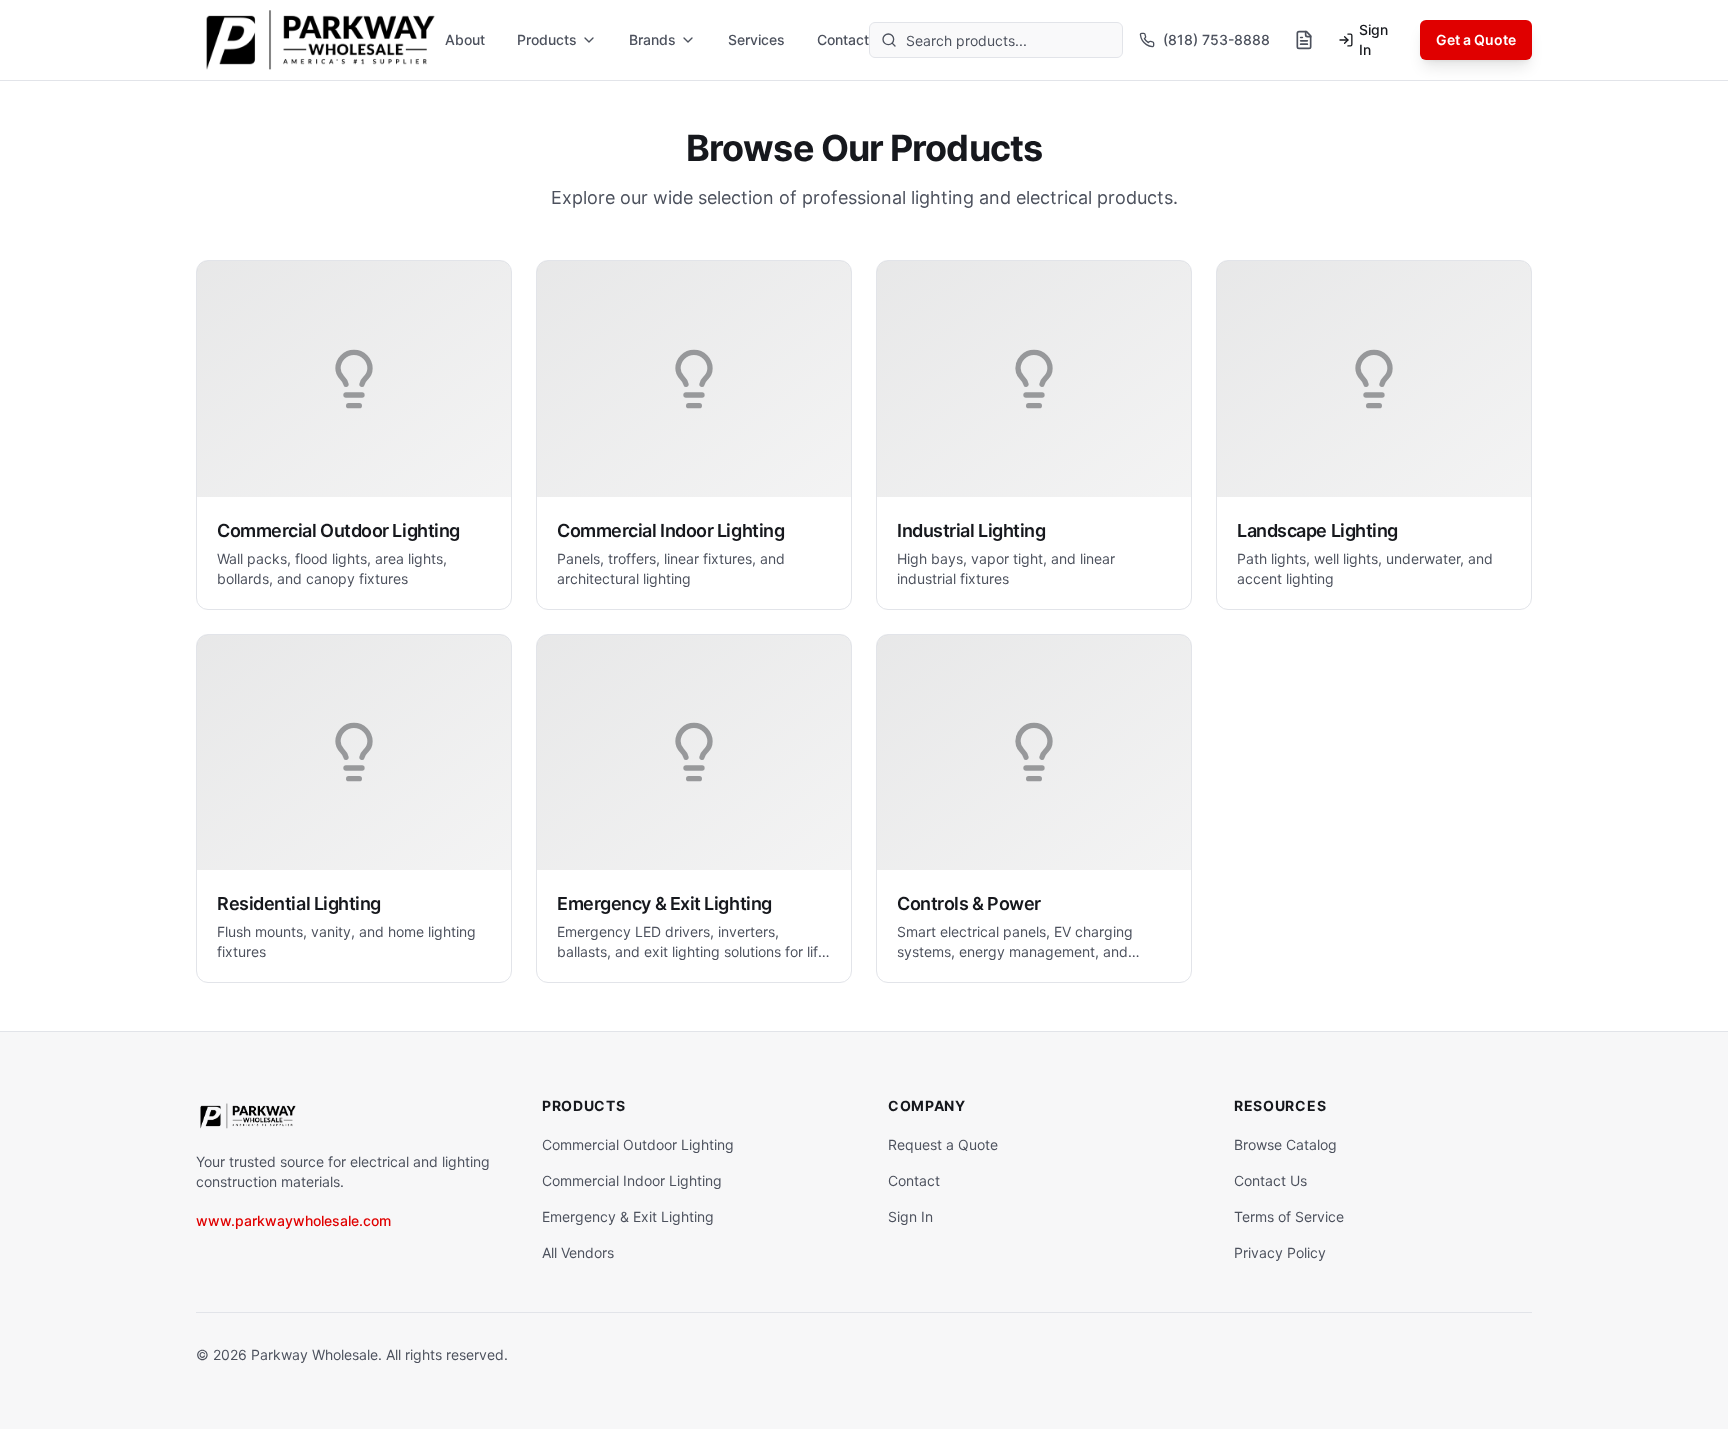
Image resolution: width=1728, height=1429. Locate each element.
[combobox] (996, 40)
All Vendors (578, 1252)
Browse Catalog (1285, 1144)
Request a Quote (943, 1144)
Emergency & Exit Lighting (628, 1216)
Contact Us (1270, 1180)
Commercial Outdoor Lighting (638, 1144)
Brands (652, 39)
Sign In (1373, 39)
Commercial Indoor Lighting (632, 1180)
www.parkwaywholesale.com (293, 1220)
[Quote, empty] (1304, 40)
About (465, 39)
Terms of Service (1289, 1216)
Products (547, 39)
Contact (843, 39)
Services (756, 39)
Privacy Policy (1280, 1252)
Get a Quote (1476, 39)
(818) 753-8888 (1216, 39)
